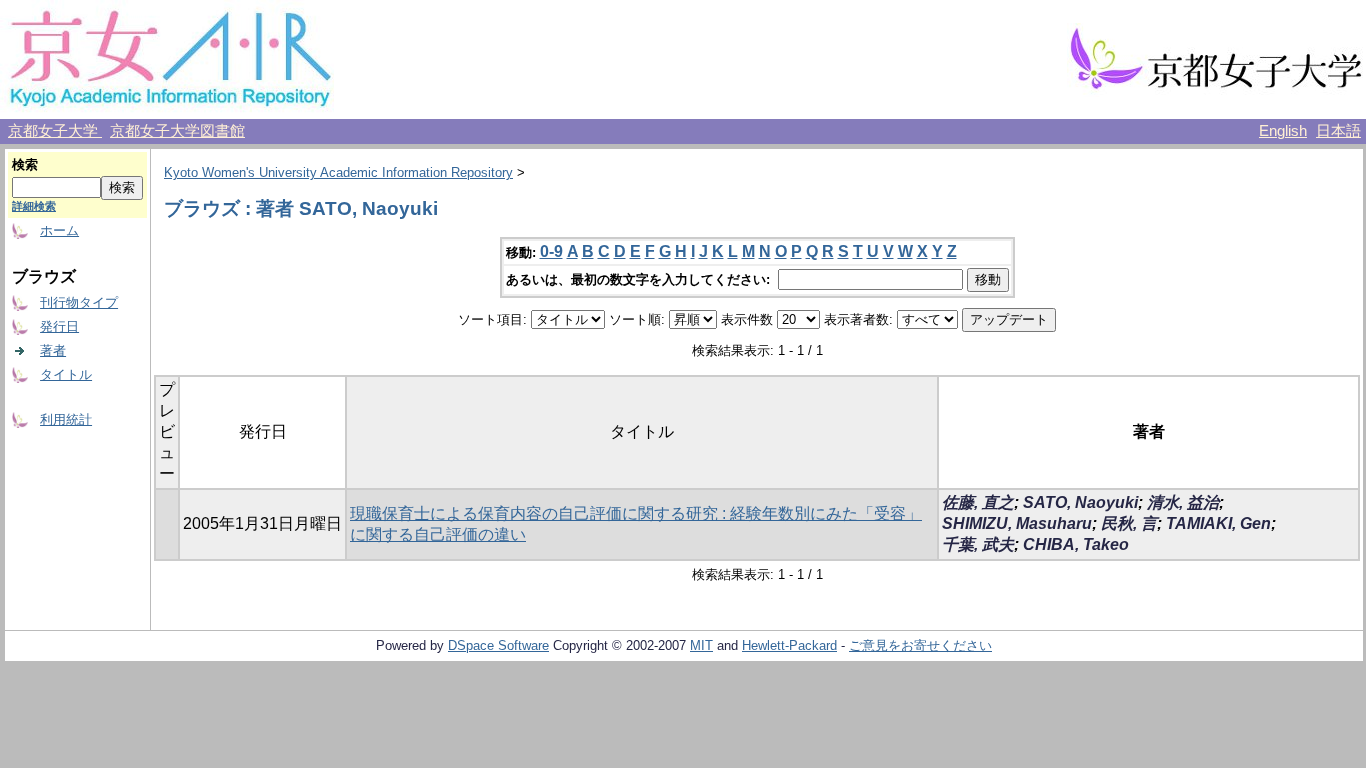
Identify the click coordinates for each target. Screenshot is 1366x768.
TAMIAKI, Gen (1218, 523)
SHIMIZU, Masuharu (1017, 523)
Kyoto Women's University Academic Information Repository (338, 172)
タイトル (66, 374)
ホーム (59, 230)
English (1283, 131)
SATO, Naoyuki (1080, 502)
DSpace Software (498, 645)
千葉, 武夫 (978, 544)
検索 (25, 164)
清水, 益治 (1183, 502)
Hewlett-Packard (789, 645)
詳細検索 (34, 206)
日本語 (1338, 131)
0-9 (551, 251)
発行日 (59, 326)
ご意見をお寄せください (920, 645)
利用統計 (66, 419)
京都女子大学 (55, 131)
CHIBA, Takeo (1076, 544)
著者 (53, 350)
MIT (701, 645)
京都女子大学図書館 (177, 131)
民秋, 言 (1129, 523)
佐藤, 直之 (978, 502)
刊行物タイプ (79, 302)
